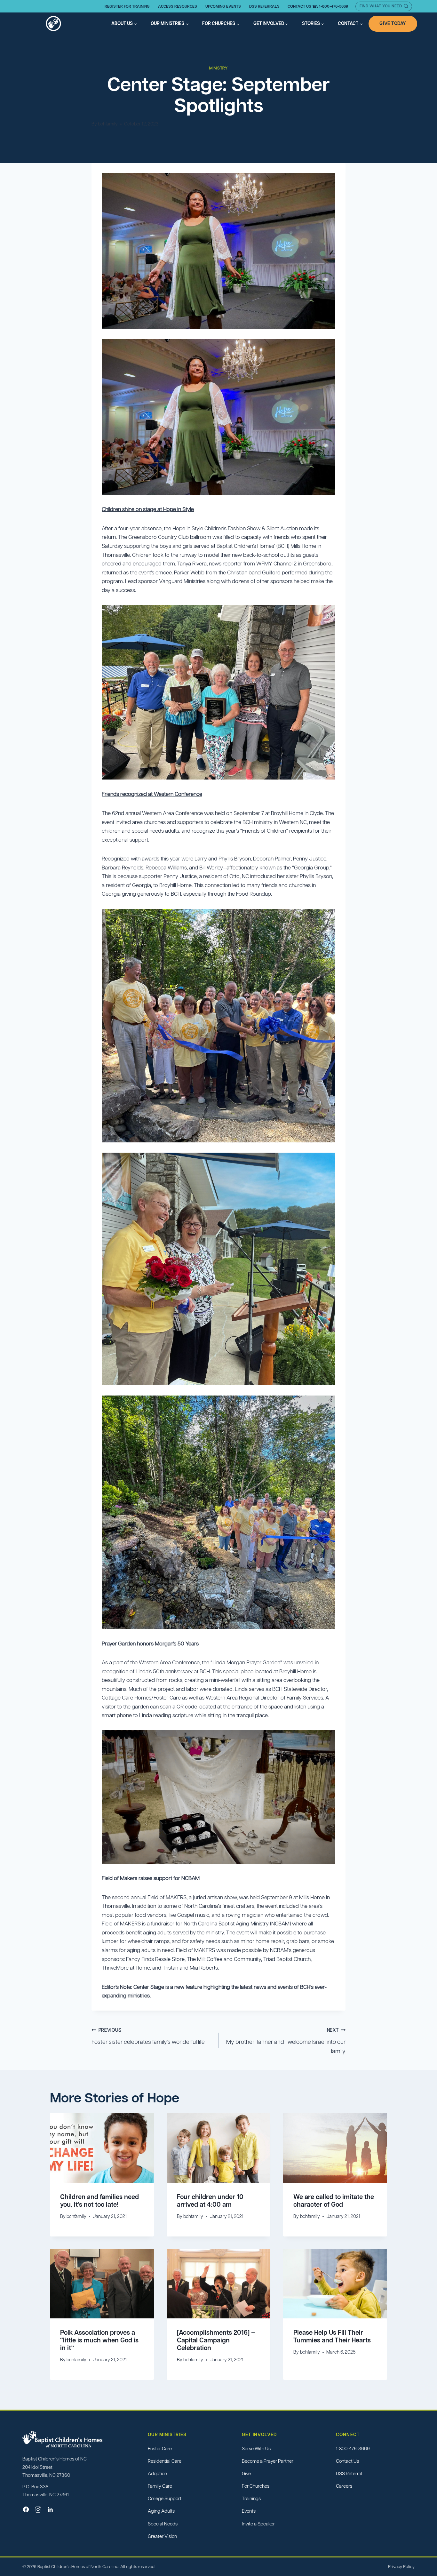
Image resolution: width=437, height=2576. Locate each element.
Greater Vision (162, 2536)
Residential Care (165, 2461)
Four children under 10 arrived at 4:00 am (210, 2201)
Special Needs (163, 2524)
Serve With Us (256, 2448)
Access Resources (178, 6)
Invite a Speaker (258, 2524)
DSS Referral (349, 2473)
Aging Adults (161, 2511)
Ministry (218, 68)
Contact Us (347, 2461)
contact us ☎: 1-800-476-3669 (318, 6)
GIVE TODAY (393, 23)
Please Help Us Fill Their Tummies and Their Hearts (332, 2336)
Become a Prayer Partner (268, 2461)
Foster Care (160, 2448)
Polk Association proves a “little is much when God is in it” (99, 2340)
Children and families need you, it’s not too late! (99, 2201)
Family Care (160, 2486)
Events (249, 2511)
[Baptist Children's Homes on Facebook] (26, 2509)
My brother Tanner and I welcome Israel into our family (286, 2041)
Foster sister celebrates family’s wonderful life (148, 2036)
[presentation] (102, 2148)
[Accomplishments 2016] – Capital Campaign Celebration (216, 2340)
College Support (165, 2499)
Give (246, 2473)
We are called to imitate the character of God (334, 2201)
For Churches (256, 2486)
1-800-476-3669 (353, 2448)
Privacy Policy (401, 2567)
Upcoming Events (223, 6)
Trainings (251, 2499)
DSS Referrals (264, 6)
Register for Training (127, 6)
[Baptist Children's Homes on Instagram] (38, 2509)
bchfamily (108, 124)
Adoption (157, 2473)
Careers (344, 2486)
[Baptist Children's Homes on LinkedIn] (50, 2509)
